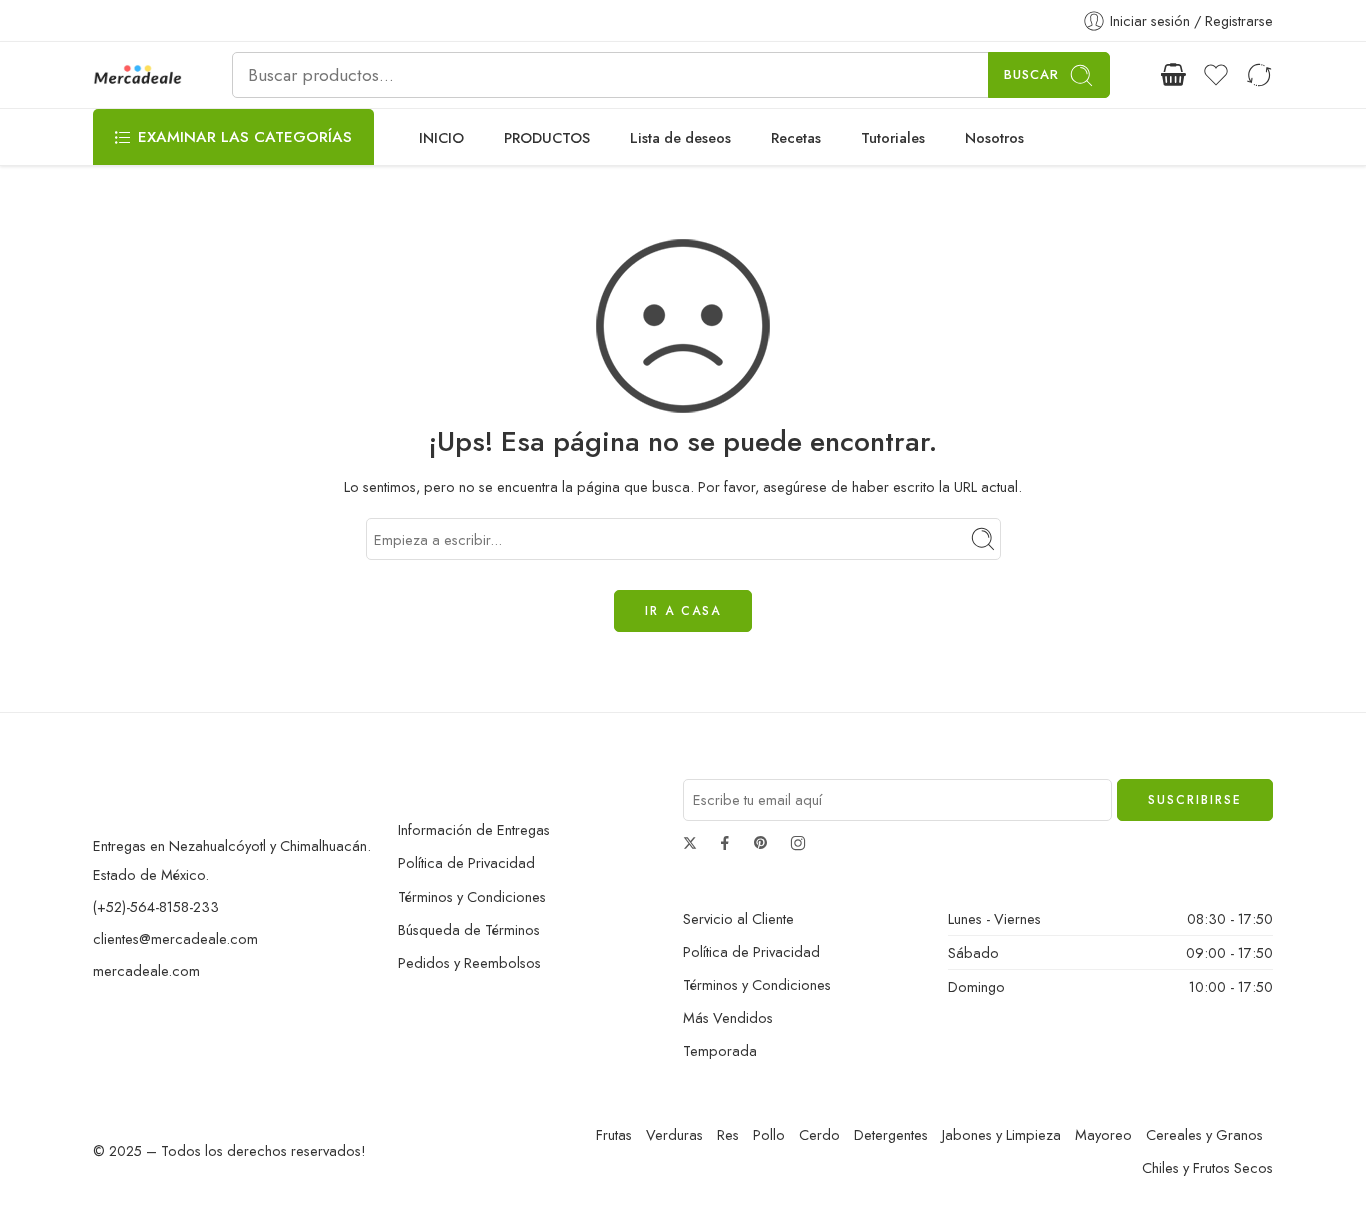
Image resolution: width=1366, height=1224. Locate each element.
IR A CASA (683, 611)
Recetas (796, 137)
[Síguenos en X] (690, 843)
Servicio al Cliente (738, 918)
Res (728, 1134)
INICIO (441, 137)
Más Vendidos (728, 1017)
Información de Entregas (474, 829)
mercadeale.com (146, 970)
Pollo (769, 1134)
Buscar (1031, 74)
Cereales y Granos (1204, 1134)
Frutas (614, 1134)
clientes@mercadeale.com (175, 938)
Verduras (674, 1134)
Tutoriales (893, 137)
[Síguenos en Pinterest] (761, 843)
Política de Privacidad (466, 862)
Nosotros (994, 137)
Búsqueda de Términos (469, 929)
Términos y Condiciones (472, 896)
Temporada (720, 1050)
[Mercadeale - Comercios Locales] (137, 75)
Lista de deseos (680, 137)
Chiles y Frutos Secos (1207, 1167)
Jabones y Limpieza (1001, 1134)
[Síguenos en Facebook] (725, 843)
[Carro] (1173, 75)
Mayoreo (1103, 1134)
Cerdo (819, 1134)
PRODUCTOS (547, 137)
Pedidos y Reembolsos (469, 962)
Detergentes (891, 1134)
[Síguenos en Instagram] (798, 843)
